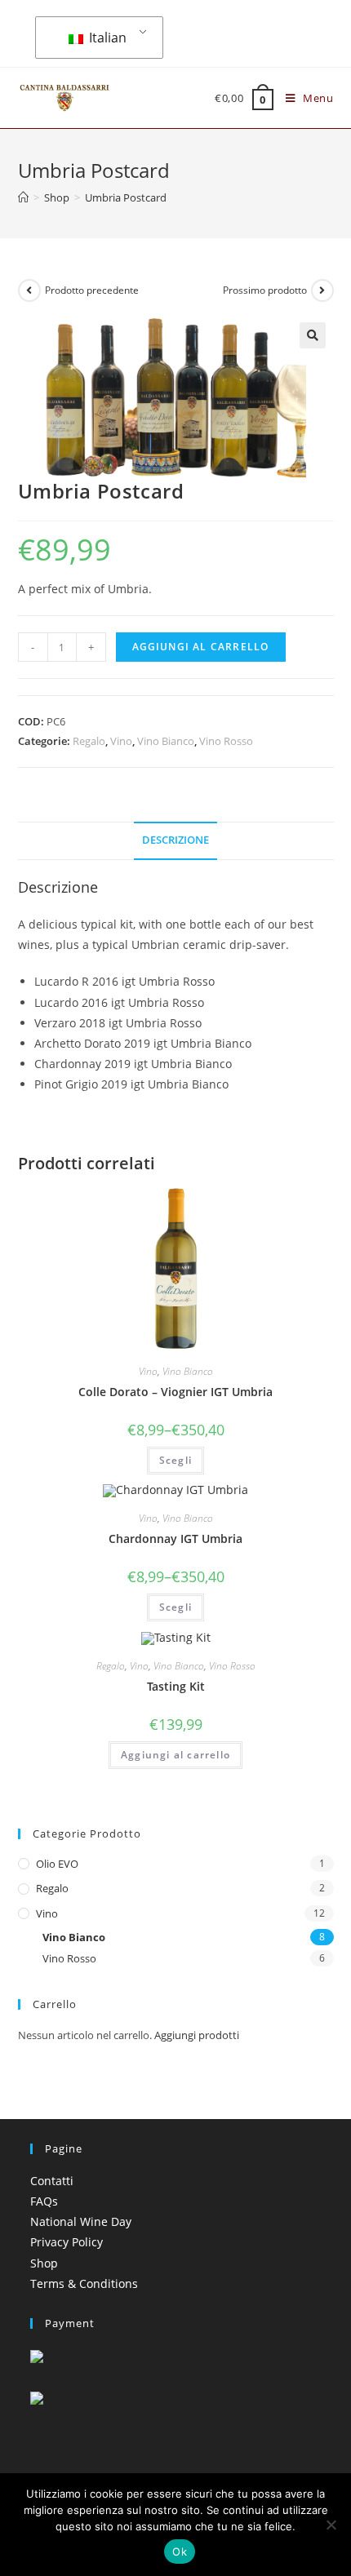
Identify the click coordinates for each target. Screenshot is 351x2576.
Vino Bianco (166, 741)
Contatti (52, 2181)
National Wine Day (81, 2221)
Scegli (175, 1460)
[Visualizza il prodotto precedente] (29, 290)
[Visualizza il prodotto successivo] (322, 290)
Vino (121, 741)
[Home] (23, 197)
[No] (331, 2525)
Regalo (89, 741)
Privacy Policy (67, 2242)
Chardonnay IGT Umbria (175, 1539)
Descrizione (175, 840)
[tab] (176, 841)
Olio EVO (57, 1864)
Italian (106, 38)
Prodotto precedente (92, 290)
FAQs (44, 2201)
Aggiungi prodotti (197, 2035)
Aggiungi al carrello (201, 647)
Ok (180, 2552)
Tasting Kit (176, 1686)
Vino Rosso (226, 741)
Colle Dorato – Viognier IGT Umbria (175, 1392)
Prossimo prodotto (265, 290)
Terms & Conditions (84, 2283)
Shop (44, 2263)
